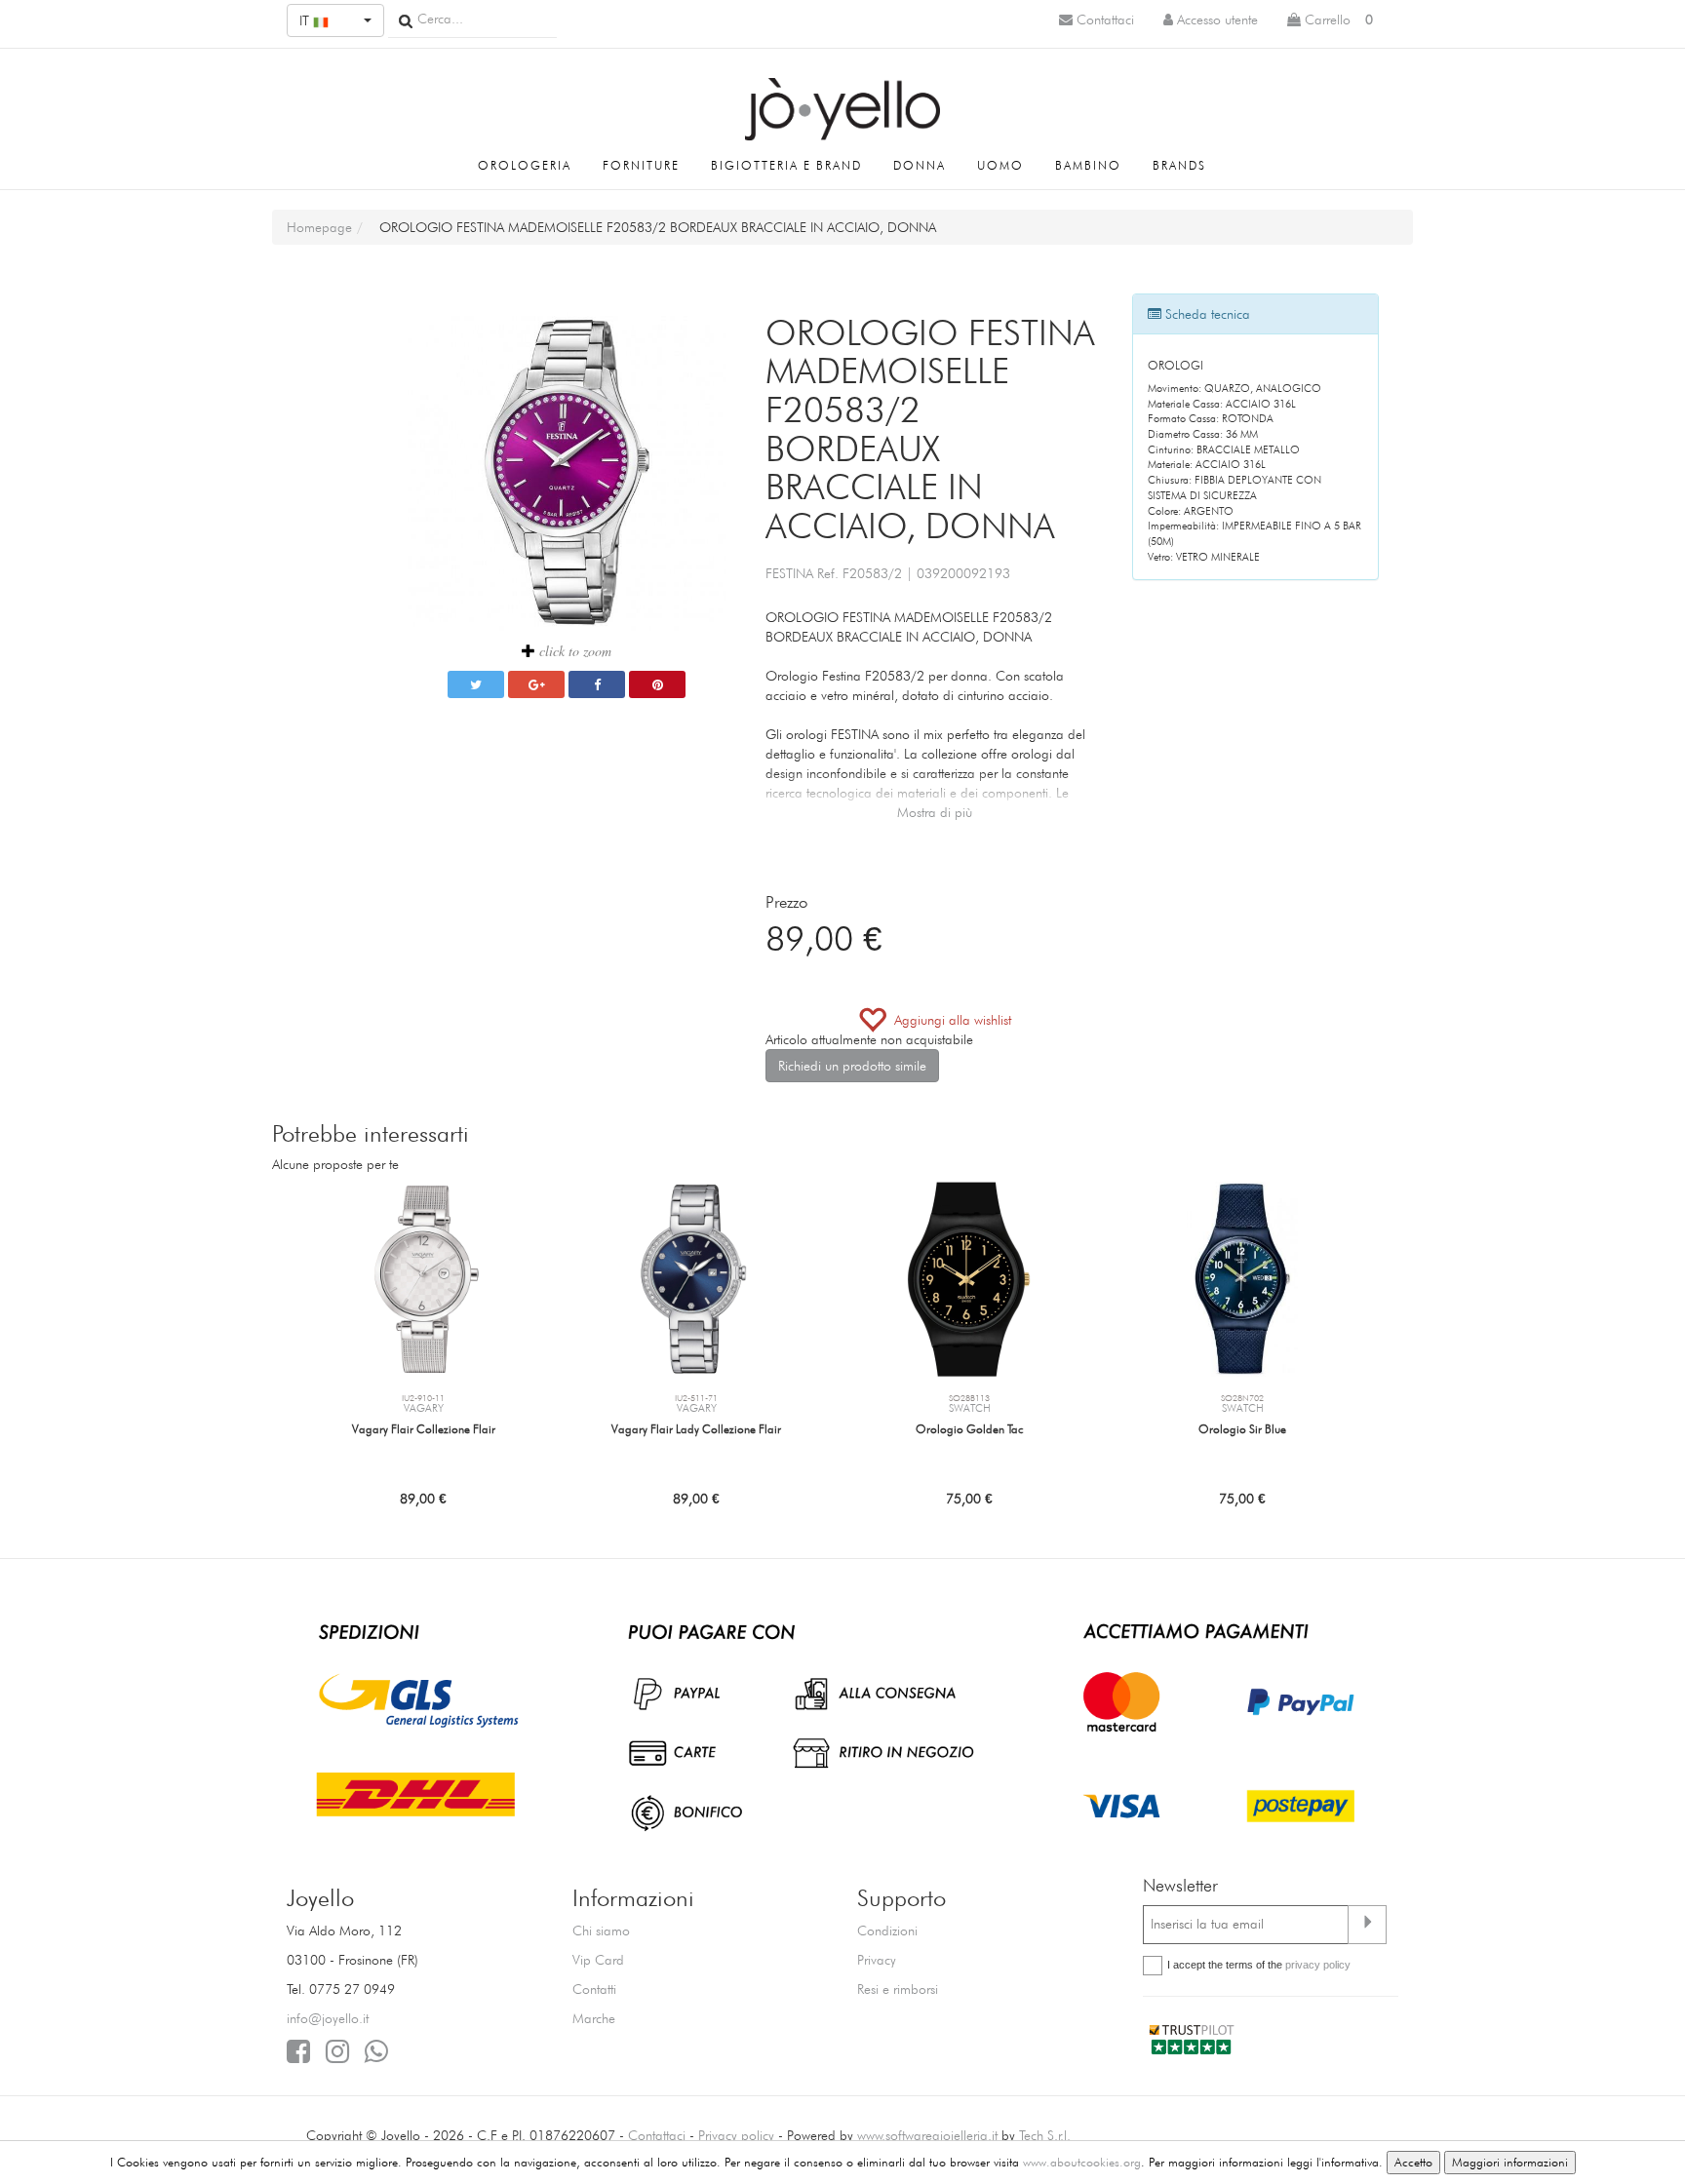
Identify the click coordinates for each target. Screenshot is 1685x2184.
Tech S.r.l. (1045, 2135)
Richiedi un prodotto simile (852, 1066)
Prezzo (786, 902)
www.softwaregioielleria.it (927, 2135)
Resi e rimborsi (898, 1989)
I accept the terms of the (1259, 1965)
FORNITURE (641, 165)
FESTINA (789, 573)
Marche (594, 2018)
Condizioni (887, 1930)
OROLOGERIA (525, 165)
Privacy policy (736, 2135)
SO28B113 (969, 1398)
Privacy (877, 1960)
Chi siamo (601, 1930)
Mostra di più (935, 812)
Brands (1179, 165)
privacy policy (1318, 1965)
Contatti (594, 1989)
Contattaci (657, 2135)
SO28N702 (1242, 1398)
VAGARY (424, 1408)
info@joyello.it (328, 2018)
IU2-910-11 (423, 1398)
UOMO (1000, 165)
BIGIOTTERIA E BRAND (786, 165)
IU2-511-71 (696, 1398)
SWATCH (970, 1408)
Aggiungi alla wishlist (949, 1020)
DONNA (920, 165)
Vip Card (598, 1960)
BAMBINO (1088, 165)
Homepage (319, 227)
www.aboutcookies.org (1082, 2162)
